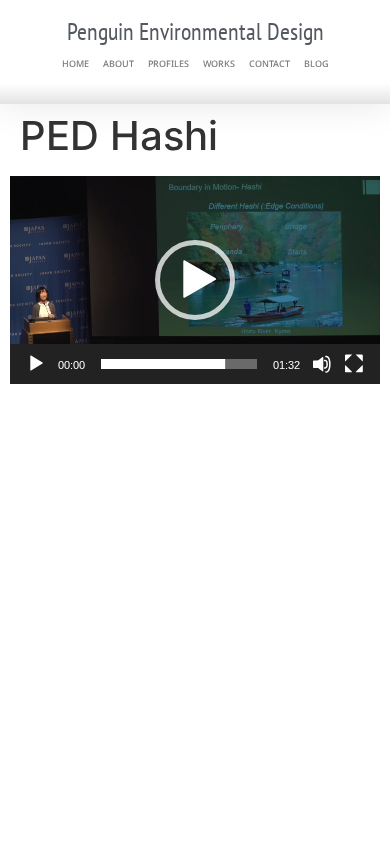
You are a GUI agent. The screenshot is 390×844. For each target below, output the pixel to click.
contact (269, 63)
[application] (195, 280)
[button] (195, 280)
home (75, 63)
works (219, 63)
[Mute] (322, 364)
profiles (168, 63)
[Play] (36, 364)
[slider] (179, 364)
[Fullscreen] (354, 364)
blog (316, 63)
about (118, 63)
